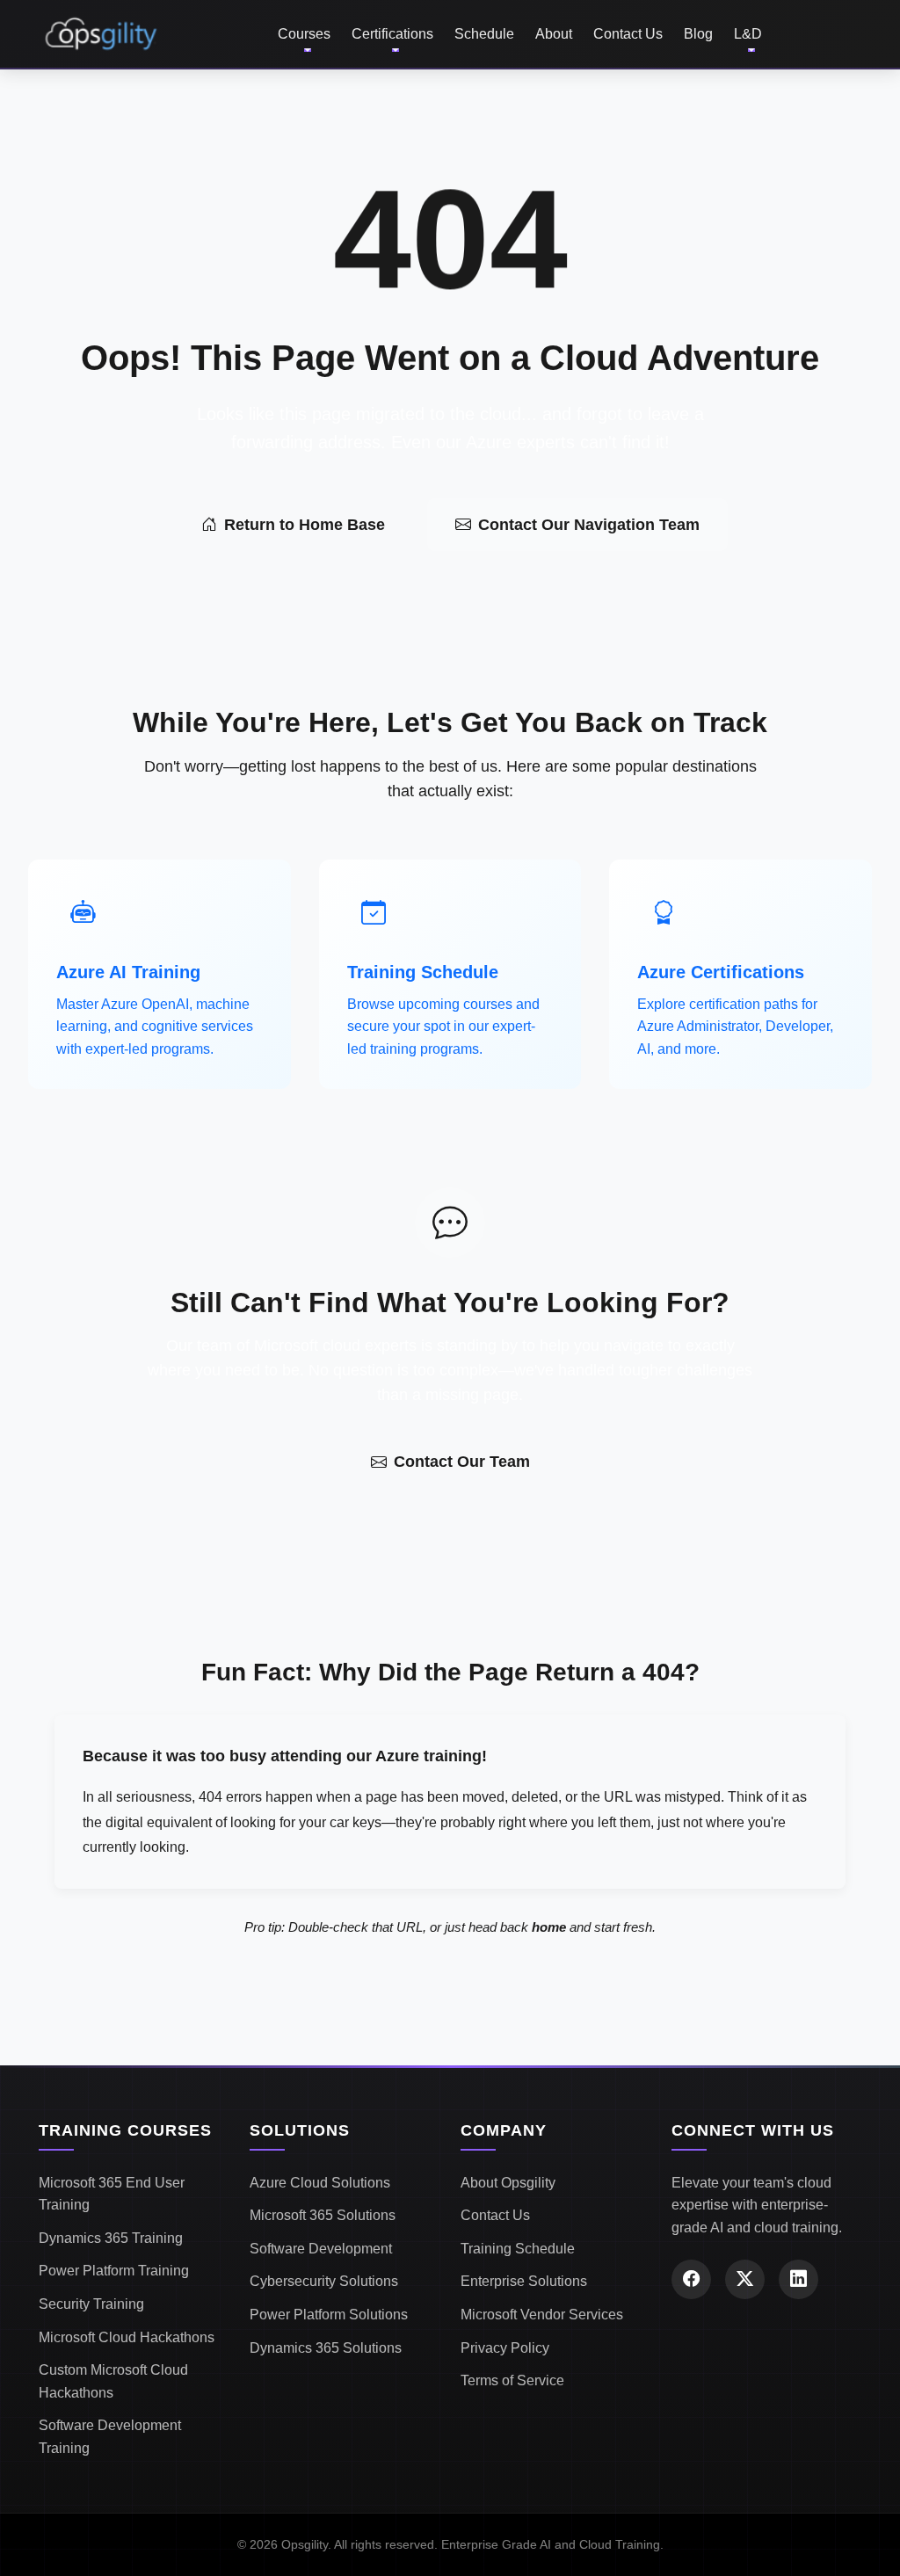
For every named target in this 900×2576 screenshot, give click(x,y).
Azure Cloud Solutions (320, 2183)
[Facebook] (691, 2279)
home (549, 1927)
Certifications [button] (392, 34)
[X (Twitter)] (745, 2279)
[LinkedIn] (798, 2279)
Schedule (484, 34)
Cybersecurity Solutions (324, 2281)
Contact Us (628, 34)
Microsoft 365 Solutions (323, 2215)
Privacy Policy (505, 2348)
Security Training (91, 2304)
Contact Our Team (462, 1462)
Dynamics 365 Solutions (326, 2348)
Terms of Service (512, 2380)
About (554, 34)
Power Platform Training (114, 2271)
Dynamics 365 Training (111, 2238)
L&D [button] (748, 34)
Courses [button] (304, 34)
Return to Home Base (305, 525)
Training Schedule (518, 2249)
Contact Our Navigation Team (589, 525)
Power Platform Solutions (329, 2315)
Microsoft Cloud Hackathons (127, 2337)
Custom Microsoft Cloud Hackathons (113, 2381)
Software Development (321, 2249)
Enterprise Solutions (524, 2281)
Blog (698, 34)
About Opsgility (508, 2183)
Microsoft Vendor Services (542, 2315)
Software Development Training (110, 2437)
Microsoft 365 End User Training (112, 2194)
